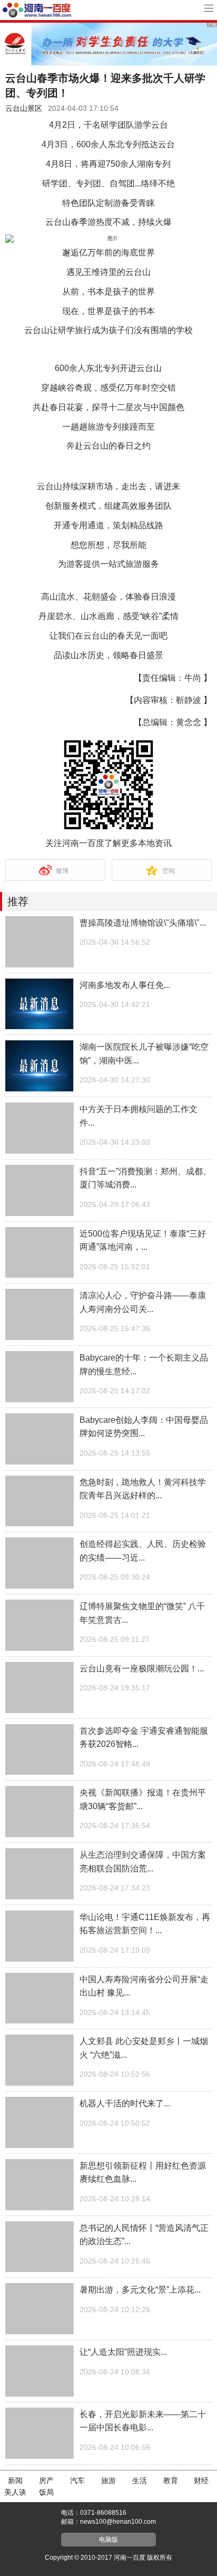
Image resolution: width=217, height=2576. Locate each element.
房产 (46, 2480)
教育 (171, 2480)
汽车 (77, 2480)
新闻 (15, 2480)
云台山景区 (24, 108)
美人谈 (15, 2492)
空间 (169, 871)
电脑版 (108, 2540)
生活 (140, 2480)
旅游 (108, 2480)
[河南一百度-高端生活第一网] (37, 10)
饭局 (46, 2492)
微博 (62, 871)
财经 (201, 2480)
